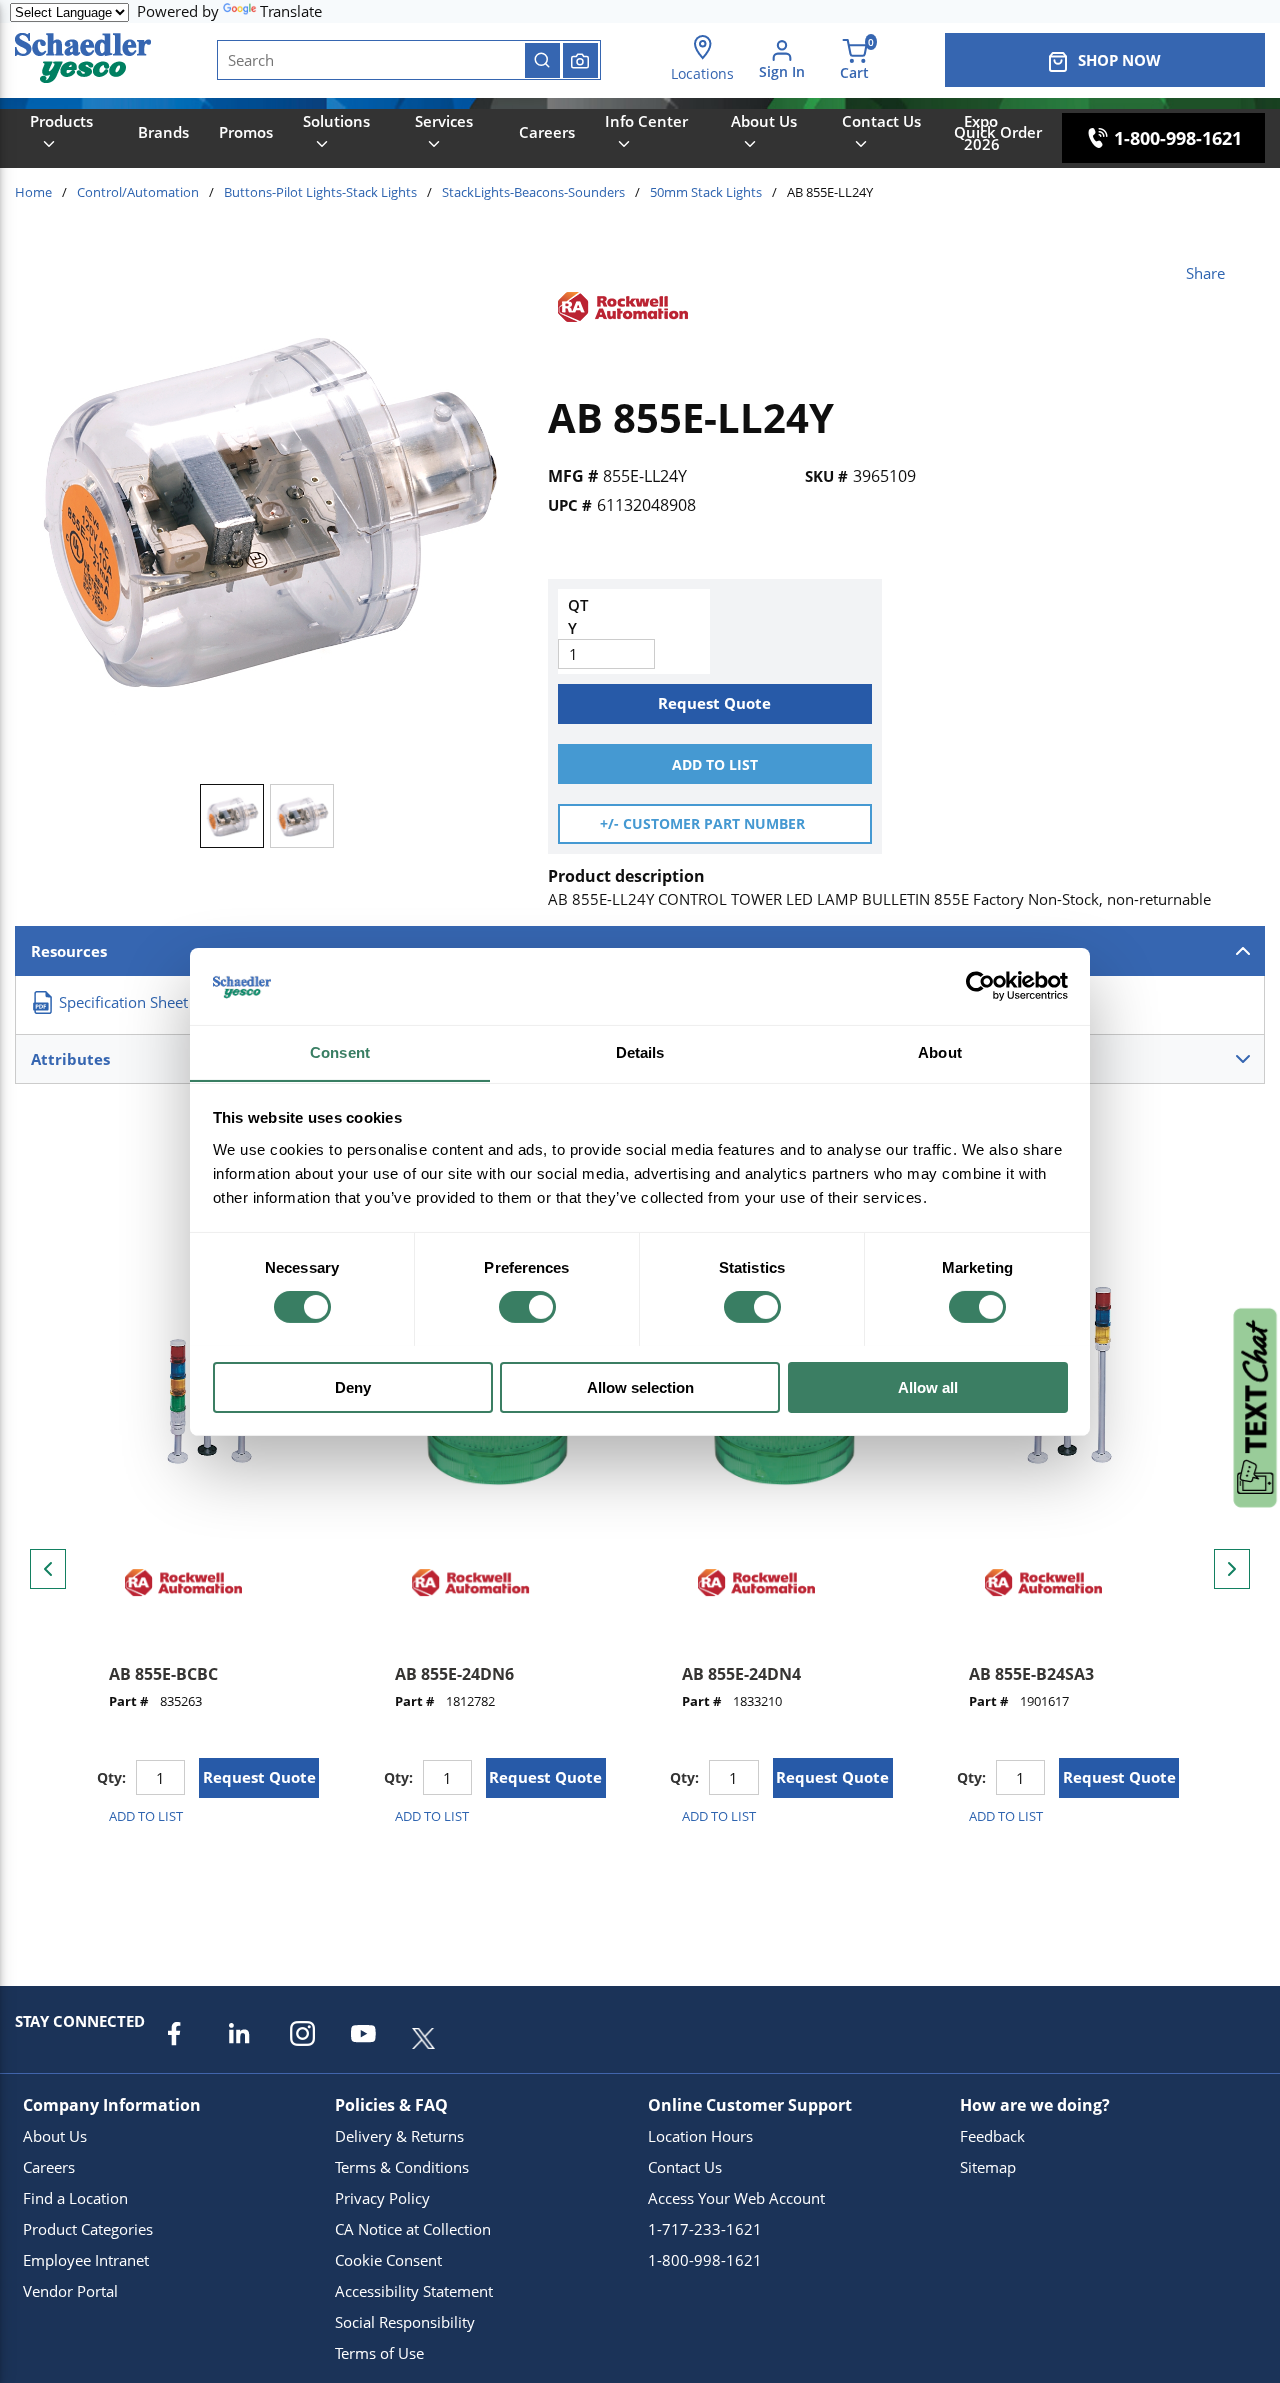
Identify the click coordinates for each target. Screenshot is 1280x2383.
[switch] (527, 1307)
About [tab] (940, 1051)
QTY (578, 616)
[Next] (1232, 1569)
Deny (353, 1386)
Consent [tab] (340, 1051)
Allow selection (640, 1386)
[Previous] (48, 1569)
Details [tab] (640, 1051)
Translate (291, 11)
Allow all (928, 1386)
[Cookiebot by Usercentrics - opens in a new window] (980, 986)
